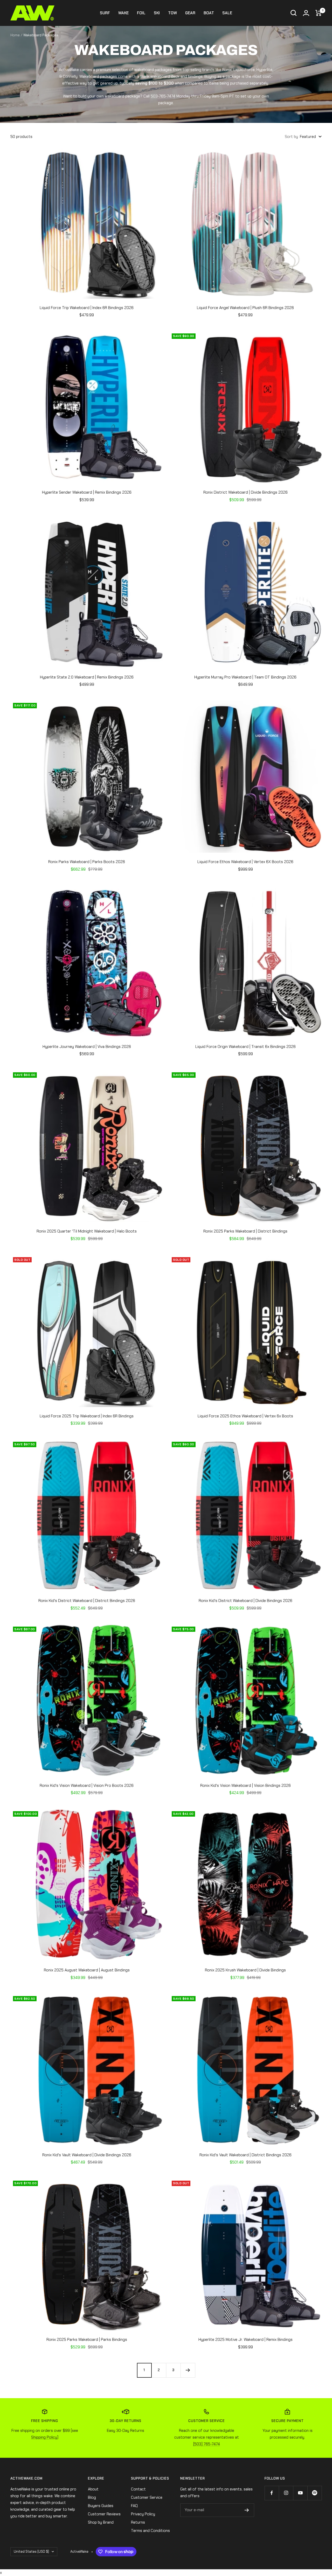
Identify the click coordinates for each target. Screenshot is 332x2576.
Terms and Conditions (150, 2531)
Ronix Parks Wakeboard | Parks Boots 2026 (87, 862)
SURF (105, 13)
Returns (138, 2522)
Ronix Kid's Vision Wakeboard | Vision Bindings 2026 (245, 1786)
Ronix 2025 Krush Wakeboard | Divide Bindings (245, 1970)
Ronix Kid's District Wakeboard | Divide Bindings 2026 (245, 1601)
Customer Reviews (104, 2514)
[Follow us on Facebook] (272, 2493)
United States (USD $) (31, 2551)
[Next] (188, 2370)
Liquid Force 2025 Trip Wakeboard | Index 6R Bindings (87, 1416)
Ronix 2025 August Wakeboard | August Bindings (87, 1970)
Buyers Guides (101, 2506)
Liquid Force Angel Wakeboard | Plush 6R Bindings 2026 (245, 308)
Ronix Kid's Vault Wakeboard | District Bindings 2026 (245, 2155)
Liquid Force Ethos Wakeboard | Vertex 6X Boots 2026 (245, 862)
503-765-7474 (163, 96)
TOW (172, 13)
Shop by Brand (101, 2522)
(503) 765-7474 (207, 2444)
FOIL (141, 13)
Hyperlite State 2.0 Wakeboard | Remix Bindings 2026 (87, 677)
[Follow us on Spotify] (314, 2493)
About (93, 2489)
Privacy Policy (143, 2514)
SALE (227, 13)
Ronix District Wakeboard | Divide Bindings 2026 (245, 492)
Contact (138, 2489)
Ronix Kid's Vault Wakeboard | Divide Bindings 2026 (87, 2155)
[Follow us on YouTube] (300, 2493)
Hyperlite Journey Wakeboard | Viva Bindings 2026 (87, 1047)
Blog (92, 2497)
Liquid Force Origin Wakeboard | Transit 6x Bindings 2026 (245, 1047)
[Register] (247, 2510)
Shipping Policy (44, 2437)
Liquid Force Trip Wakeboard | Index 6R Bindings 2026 (87, 308)
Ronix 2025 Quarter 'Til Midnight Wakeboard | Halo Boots (87, 1231)
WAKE (123, 13)
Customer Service (147, 2497)
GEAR (190, 13)
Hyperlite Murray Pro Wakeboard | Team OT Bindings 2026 (245, 677)
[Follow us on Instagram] (286, 2493)
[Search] (294, 13)
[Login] (306, 13)
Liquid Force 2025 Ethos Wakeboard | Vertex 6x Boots (245, 1416)
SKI (157, 13)
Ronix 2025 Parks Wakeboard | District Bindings (245, 1231)
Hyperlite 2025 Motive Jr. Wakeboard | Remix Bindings (245, 2340)
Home (15, 35)
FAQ (134, 2506)
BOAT (209, 13)
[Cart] (319, 13)
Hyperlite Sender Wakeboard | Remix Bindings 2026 (87, 492)
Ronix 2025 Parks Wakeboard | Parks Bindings (87, 2340)
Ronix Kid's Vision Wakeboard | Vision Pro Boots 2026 (87, 1786)
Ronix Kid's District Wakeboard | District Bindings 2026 (87, 1601)
